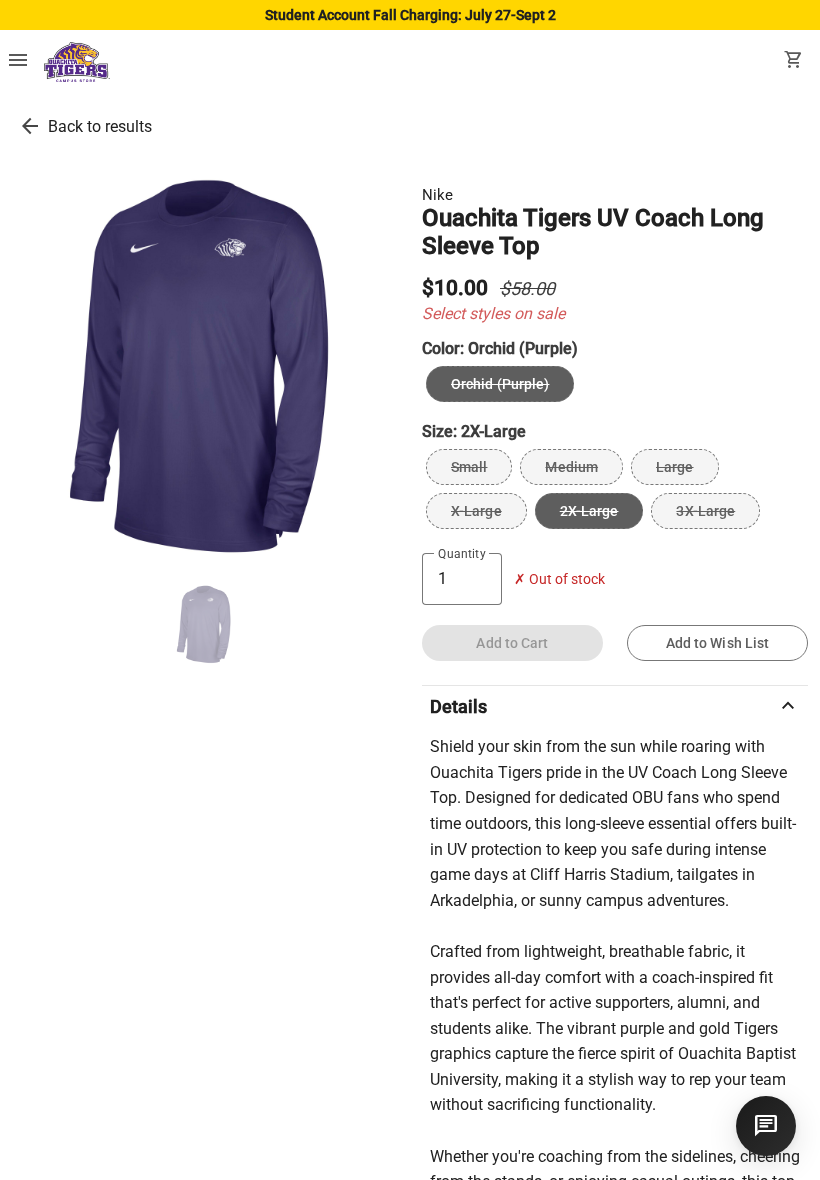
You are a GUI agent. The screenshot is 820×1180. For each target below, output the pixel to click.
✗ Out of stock (559, 579)
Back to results (100, 126)
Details (615, 706)
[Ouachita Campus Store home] (77, 62)
